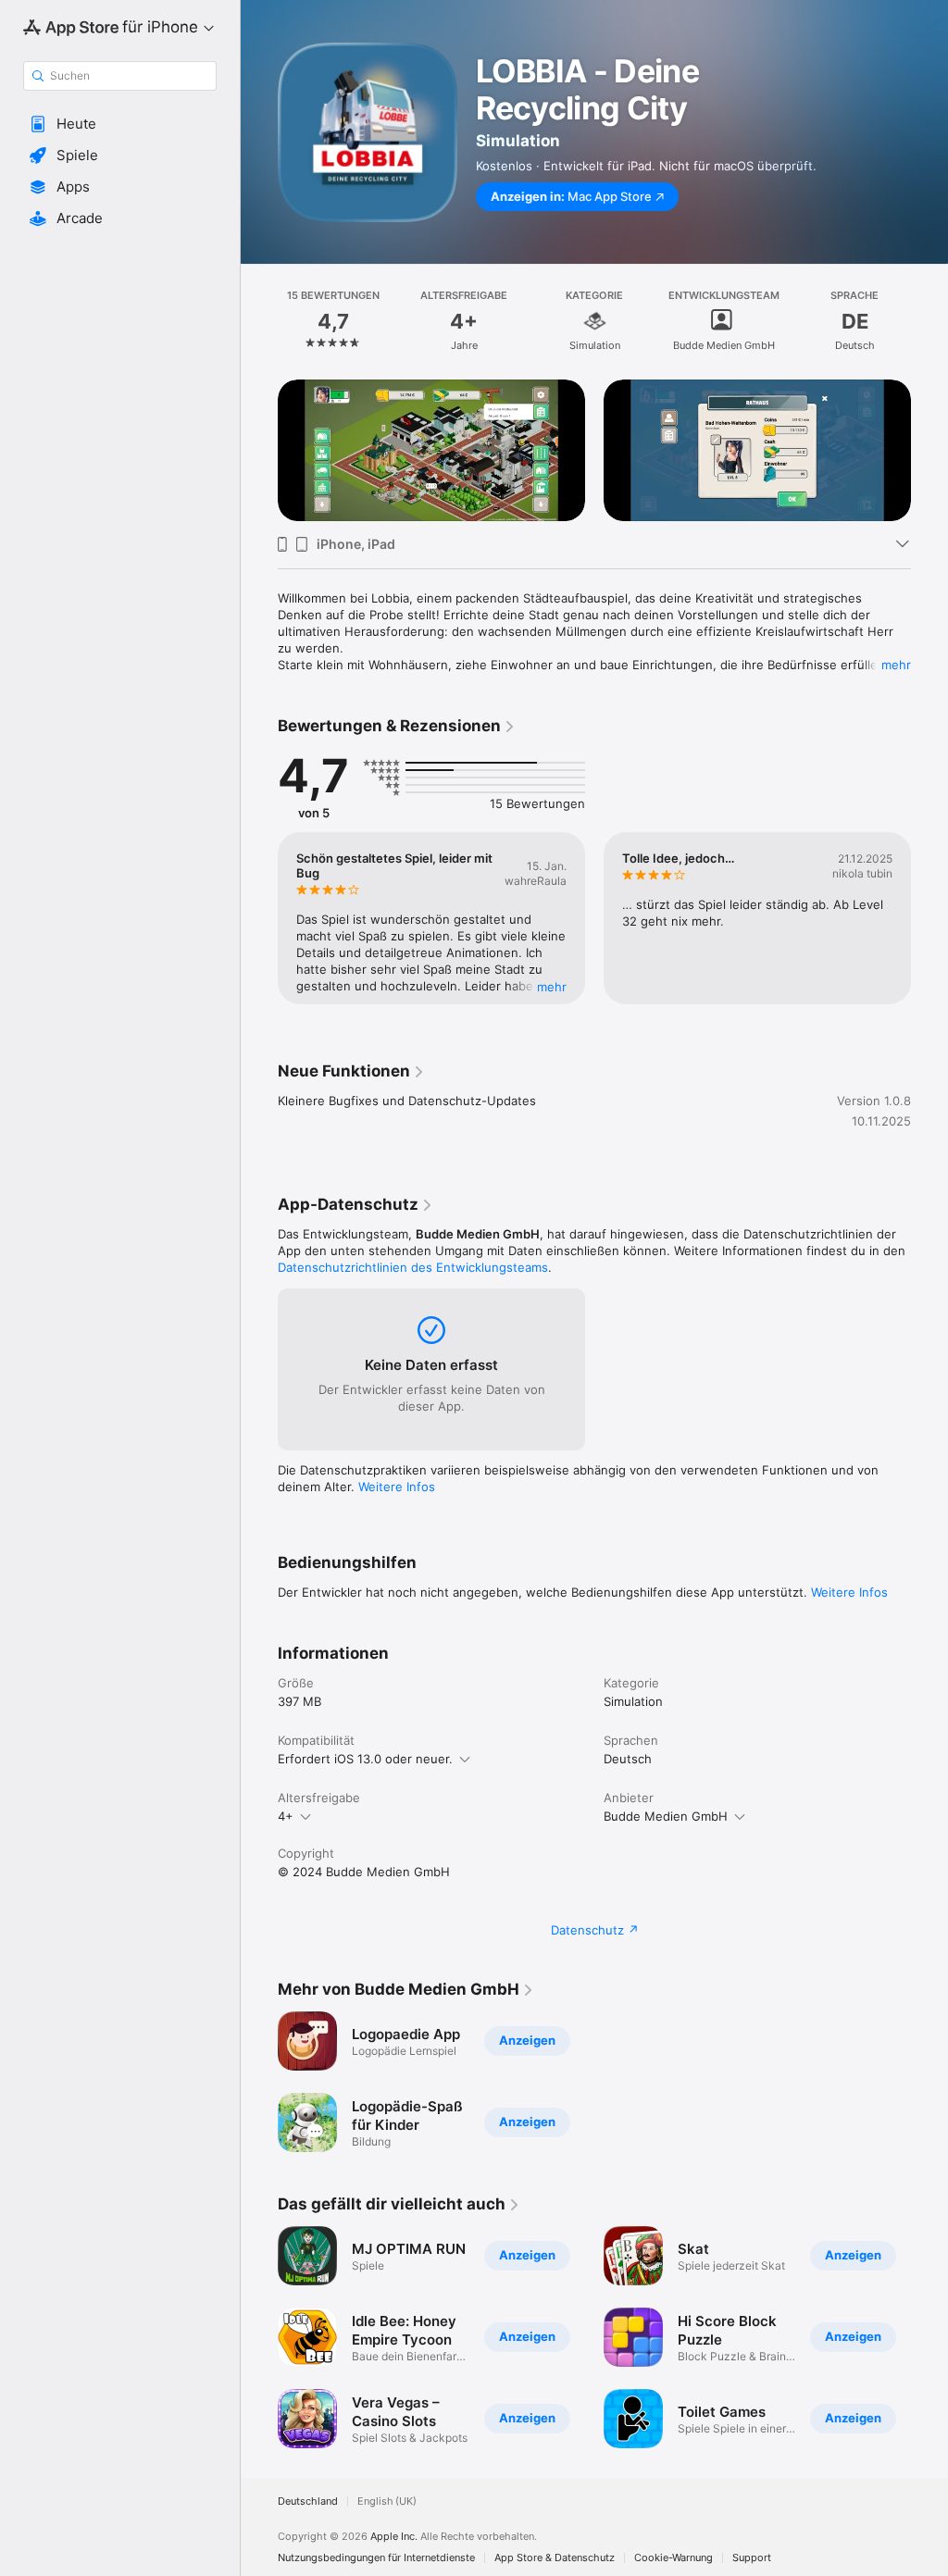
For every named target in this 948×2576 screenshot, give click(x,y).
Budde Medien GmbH (666, 1816)
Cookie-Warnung (674, 2558)
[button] (120, 124)
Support (752, 2558)
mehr (896, 665)
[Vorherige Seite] (259, 321)
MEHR (552, 987)
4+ (286, 1816)
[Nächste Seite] (929, 321)
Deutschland (308, 2501)
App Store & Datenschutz (555, 2558)
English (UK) (387, 2501)
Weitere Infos (397, 1487)
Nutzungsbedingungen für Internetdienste (376, 2558)
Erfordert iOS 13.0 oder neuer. (365, 1759)
